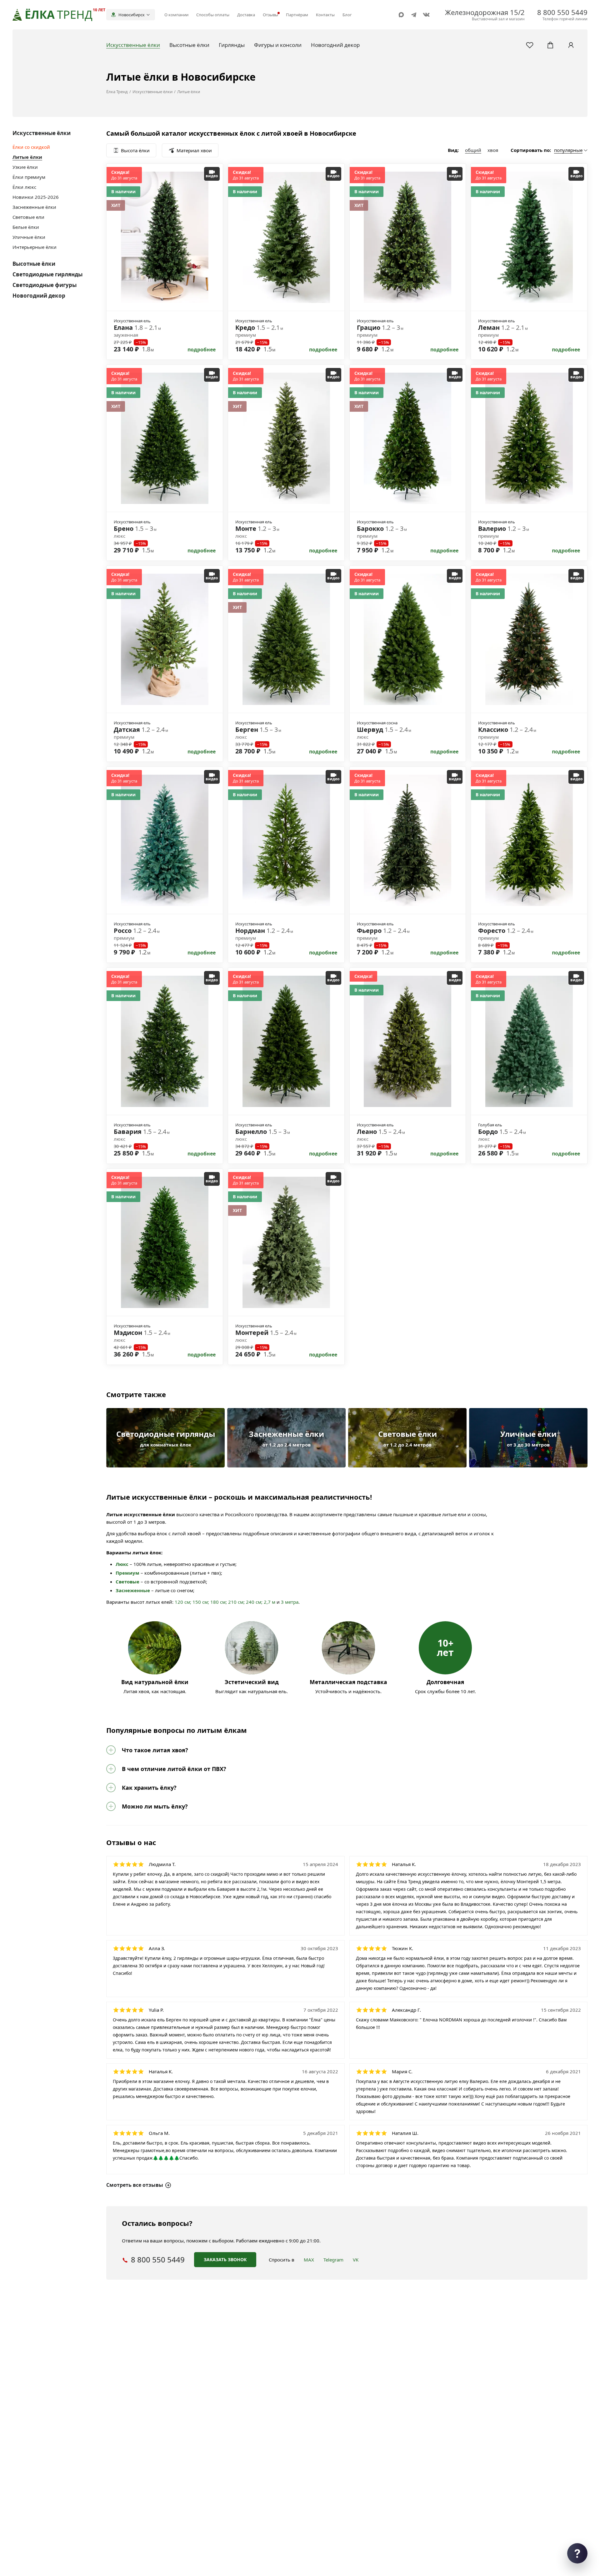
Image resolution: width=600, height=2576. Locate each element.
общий (473, 150)
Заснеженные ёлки (34, 207)
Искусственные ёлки (42, 133)
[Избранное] (530, 45)
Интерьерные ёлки (35, 247)
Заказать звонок (225, 2259)
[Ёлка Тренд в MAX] (401, 15)
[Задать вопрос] (577, 2553)
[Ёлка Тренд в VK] (426, 15)
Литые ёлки (27, 157)
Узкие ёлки (25, 167)
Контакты (325, 15)
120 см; (183, 1602)
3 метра (290, 1602)
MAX (309, 2260)
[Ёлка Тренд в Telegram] (414, 15)
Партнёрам (297, 15)
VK (356, 2260)
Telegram (333, 2260)
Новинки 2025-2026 (36, 197)
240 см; (254, 1602)
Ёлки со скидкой (31, 147)
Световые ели (28, 217)
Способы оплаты (213, 15)
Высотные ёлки (34, 264)
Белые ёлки (26, 227)
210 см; (236, 1602)
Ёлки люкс (24, 187)
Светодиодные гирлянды (47, 274)
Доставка (246, 15)
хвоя (493, 150)
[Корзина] (550, 45)
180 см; (219, 1602)
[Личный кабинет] (571, 45)
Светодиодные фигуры (45, 285)
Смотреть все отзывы (135, 2185)
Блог (347, 15)
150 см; (201, 1602)
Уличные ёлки (29, 237)
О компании (176, 15)
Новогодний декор (39, 296)
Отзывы (270, 15)
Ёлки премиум (29, 177)
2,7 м (270, 1602)
